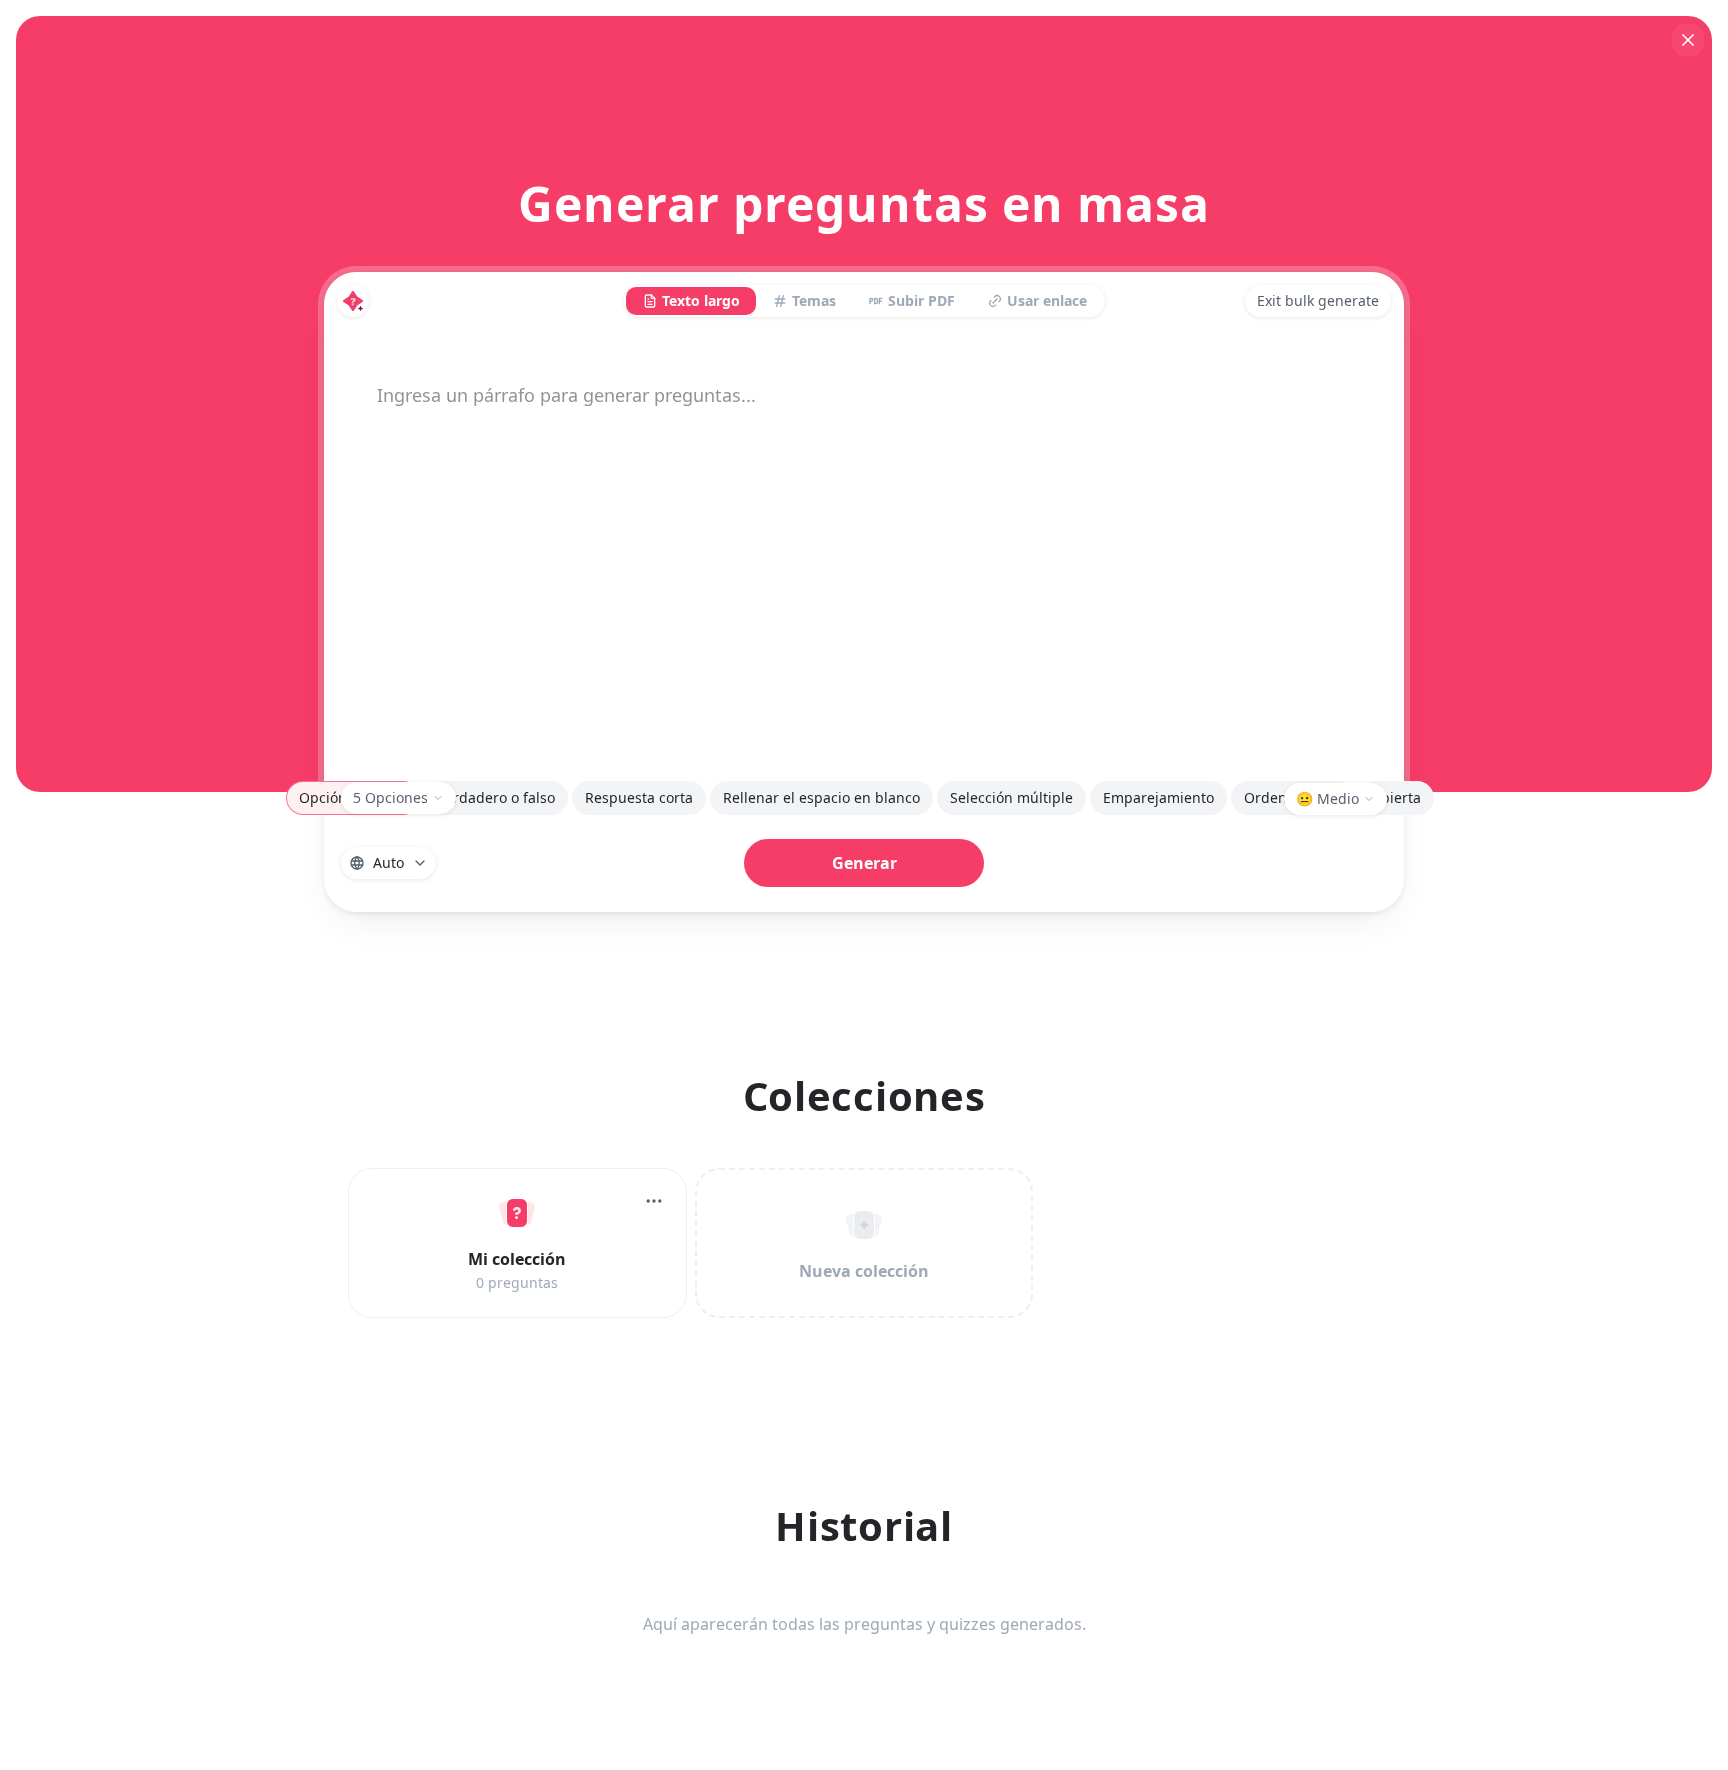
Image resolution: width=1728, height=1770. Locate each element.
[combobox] (388, 863)
